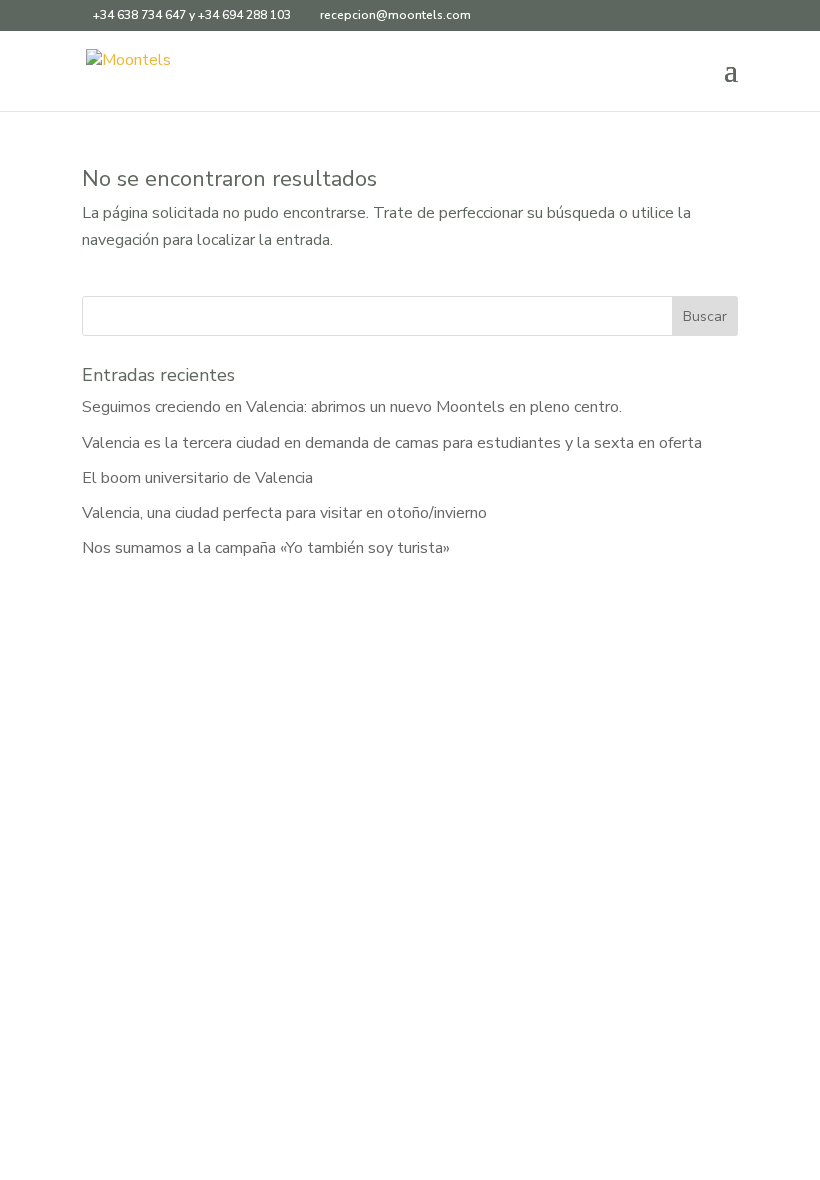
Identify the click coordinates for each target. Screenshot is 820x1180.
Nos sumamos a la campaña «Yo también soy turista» (266, 548)
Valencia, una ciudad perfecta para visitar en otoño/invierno (284, 513)
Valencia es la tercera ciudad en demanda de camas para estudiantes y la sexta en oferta (392, 443)
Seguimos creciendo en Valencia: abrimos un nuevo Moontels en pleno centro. (352, 407)
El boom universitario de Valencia (197, 478)
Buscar (705, 316)
